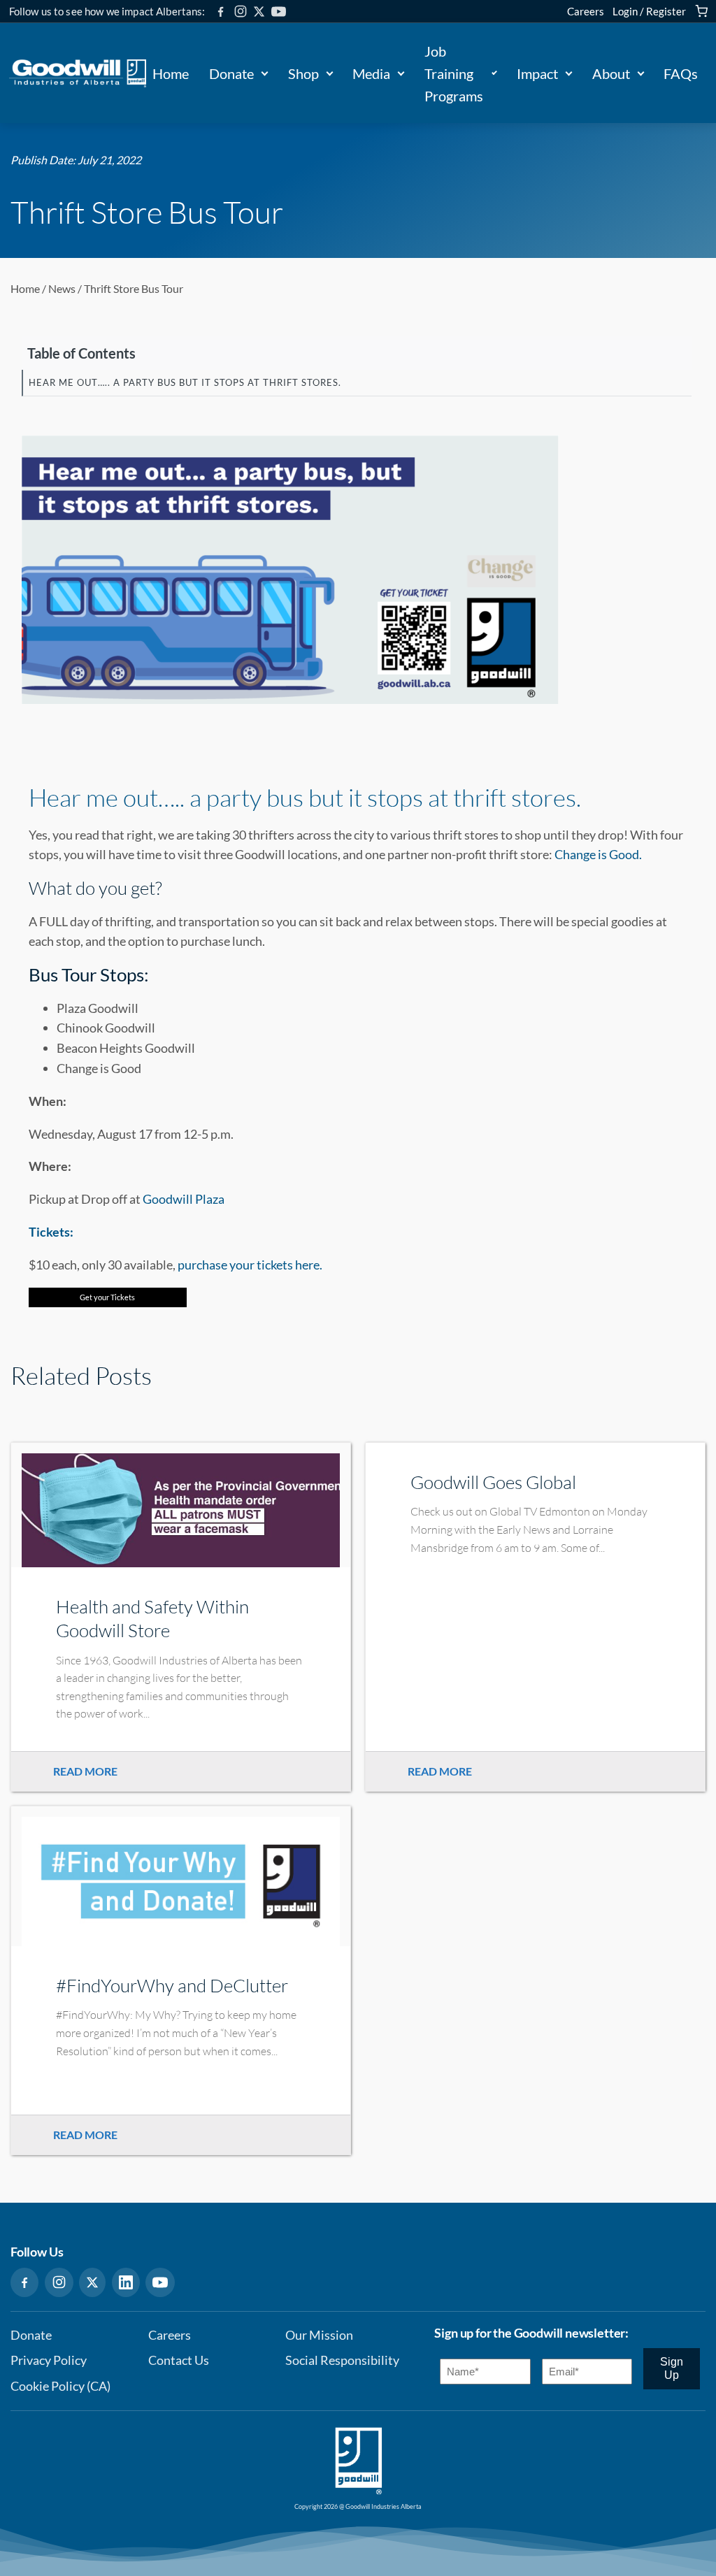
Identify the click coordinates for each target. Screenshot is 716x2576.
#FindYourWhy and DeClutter (172, 1985)
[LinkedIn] (126, 2282)
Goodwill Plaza (184, 1199)
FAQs (681, 73)
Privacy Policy (49, 2360)
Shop (303, 73)
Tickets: (51, 1232)
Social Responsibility (342, 2360)
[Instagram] (241, 11)
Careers (586, 11)
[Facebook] (221, 12)
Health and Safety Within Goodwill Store (152, 1618)
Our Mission (319, 2335)
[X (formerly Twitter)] (259, 12)
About (611, 73)
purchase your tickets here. (250, 1265)
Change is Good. (597, 854)
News (62, 288)
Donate (231, 73)
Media (371, 73)
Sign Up (672, 2368)
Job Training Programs (454, 73)
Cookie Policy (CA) (60, 2386)
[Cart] (701, 11)
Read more (85, 1771)
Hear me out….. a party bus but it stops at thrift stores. (305, 797)
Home (171, 73)
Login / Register (649, 11)
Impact (537, 73)
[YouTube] (279, 12)
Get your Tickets (107, 1297)
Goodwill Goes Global (493, 1482)
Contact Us (179, 2360)
